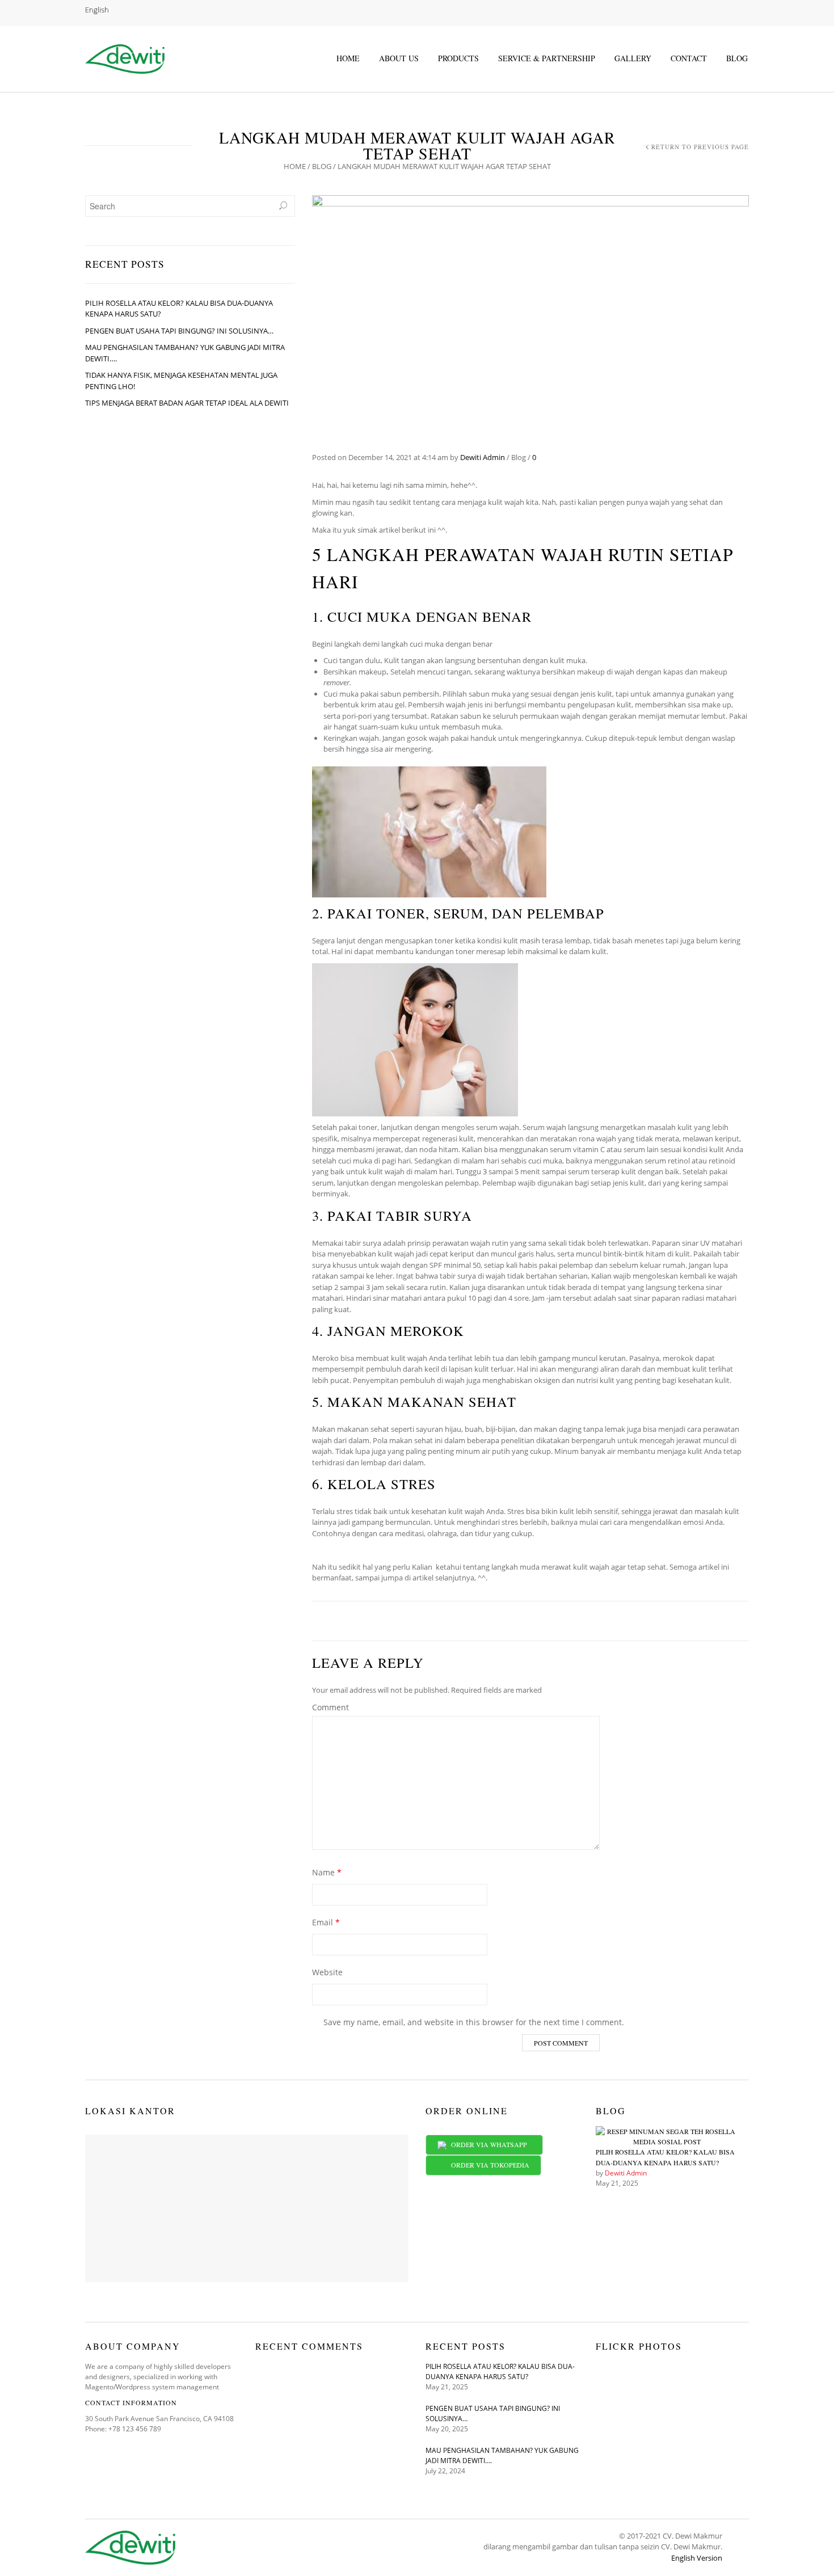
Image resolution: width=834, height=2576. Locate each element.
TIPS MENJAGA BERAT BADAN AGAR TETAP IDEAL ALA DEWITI (187, 403)
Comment (330, 1707)
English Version (697, 2558)
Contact (689, 58)
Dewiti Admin (483, 457)
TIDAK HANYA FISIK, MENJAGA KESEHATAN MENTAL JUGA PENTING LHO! (181, 381)
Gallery (633, 58)
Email (326, 1922)
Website (327, 1972)
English (97, 10)
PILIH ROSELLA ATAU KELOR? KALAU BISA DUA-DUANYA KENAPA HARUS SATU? (179, 309)
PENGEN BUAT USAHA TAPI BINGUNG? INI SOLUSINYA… (179, 331)
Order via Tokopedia (488, 2165)
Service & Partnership (547, 58)
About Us (399, 58)
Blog (737, 58)
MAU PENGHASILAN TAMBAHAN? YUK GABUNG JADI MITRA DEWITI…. (185, 353)
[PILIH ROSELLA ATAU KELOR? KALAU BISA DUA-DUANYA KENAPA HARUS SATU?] (667, 2136)
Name (327, 1872)
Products (458, 58)
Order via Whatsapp (489, 2144)
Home (348, 58)
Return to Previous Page (700, 147)
